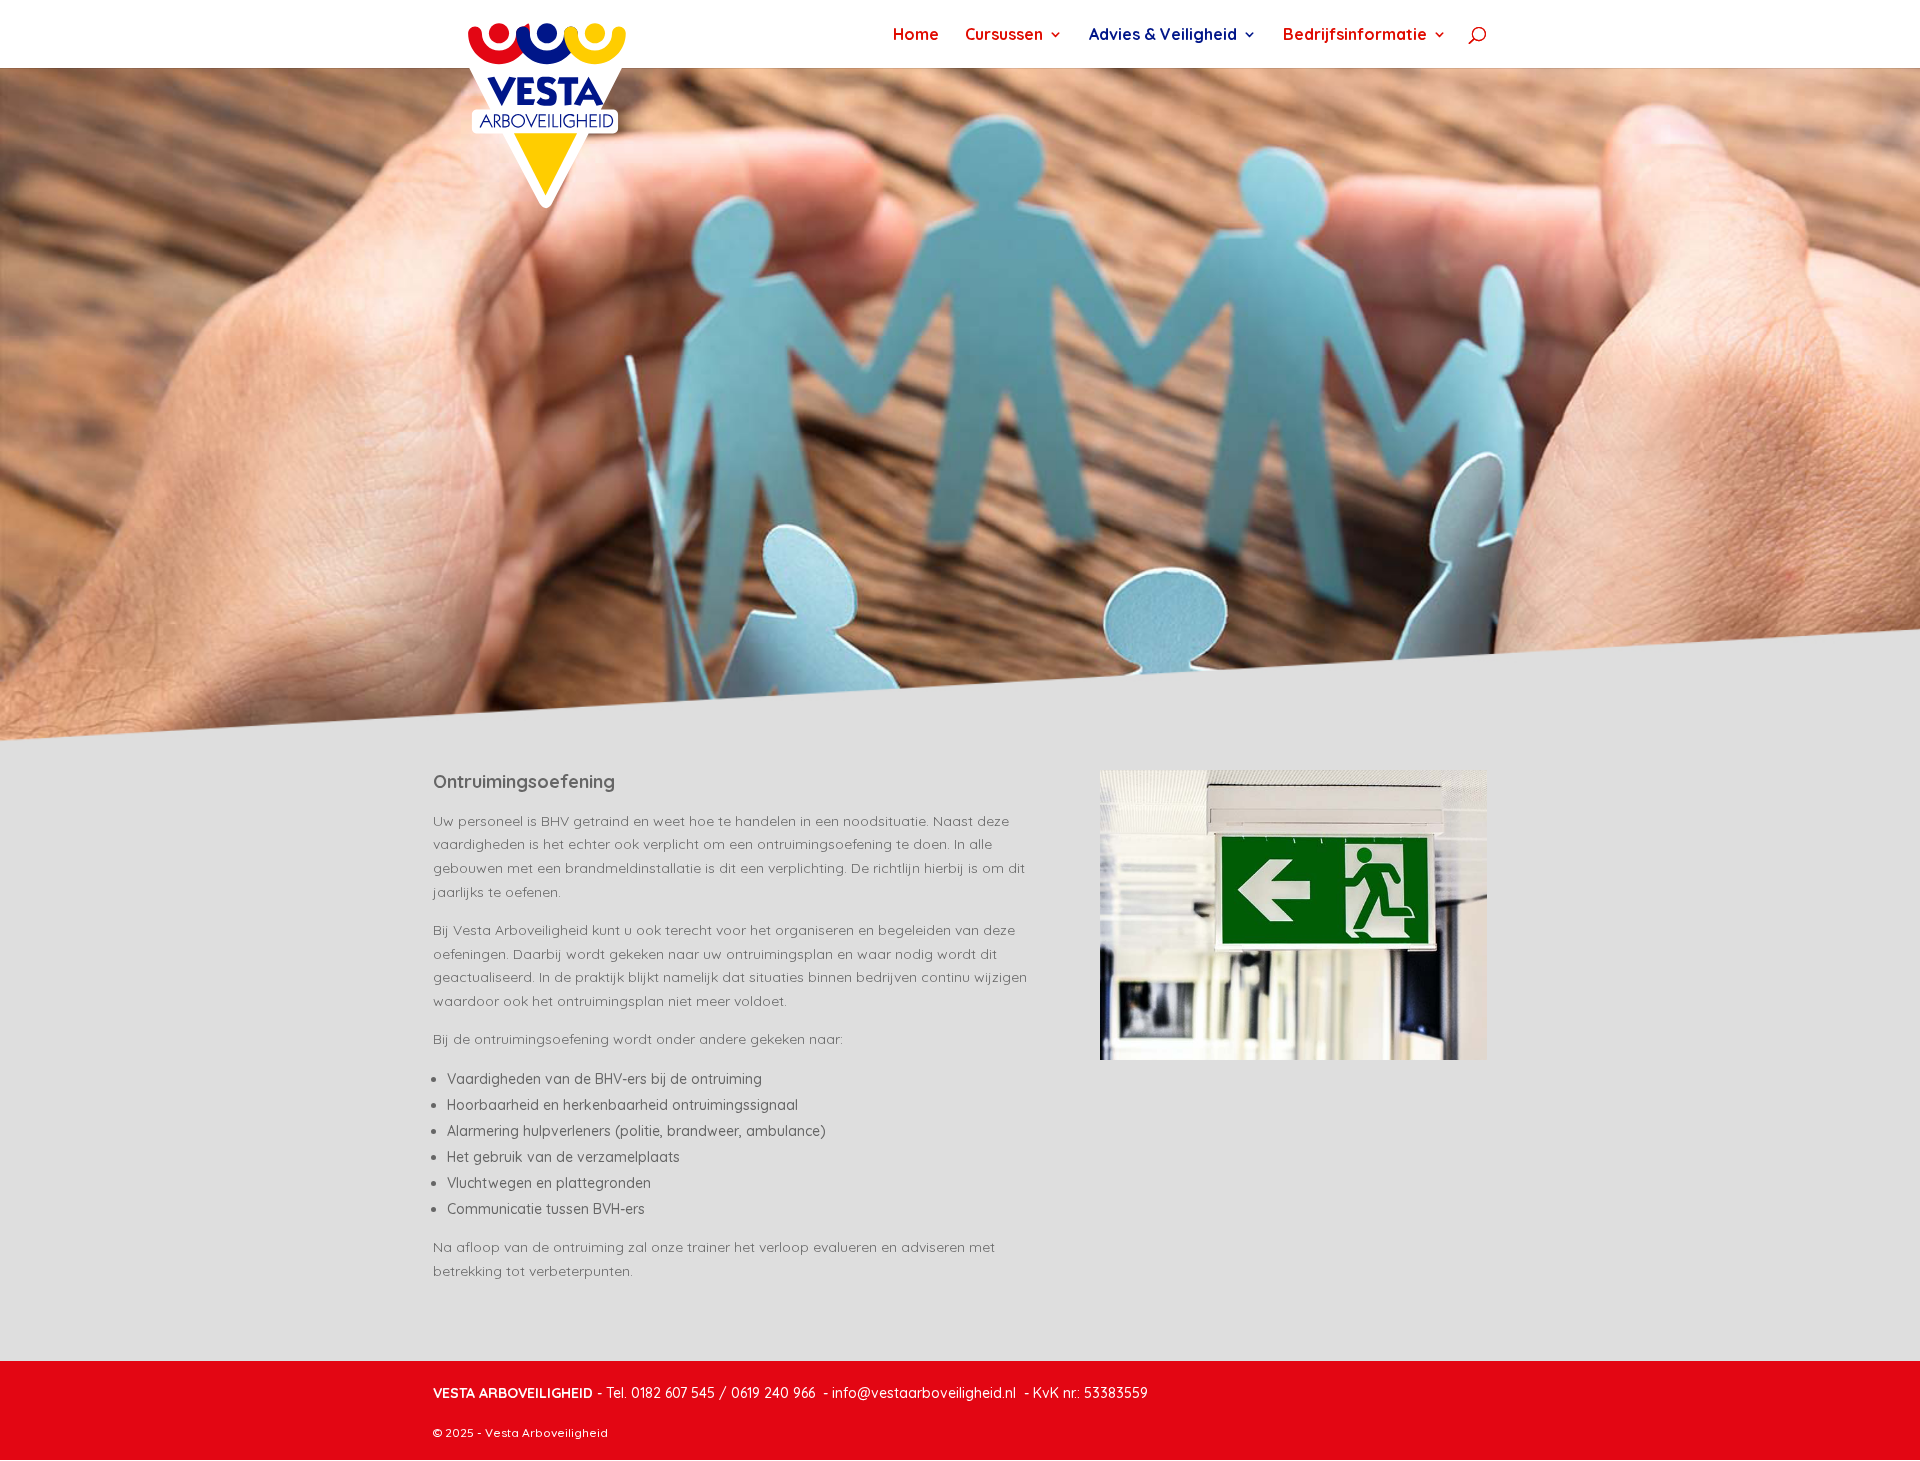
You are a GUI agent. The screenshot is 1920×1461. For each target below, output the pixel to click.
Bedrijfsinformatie (1355, 35)
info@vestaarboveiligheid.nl (924, 1393)
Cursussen (1004, 35)
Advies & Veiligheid (1163, 35)
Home (916, 35)
